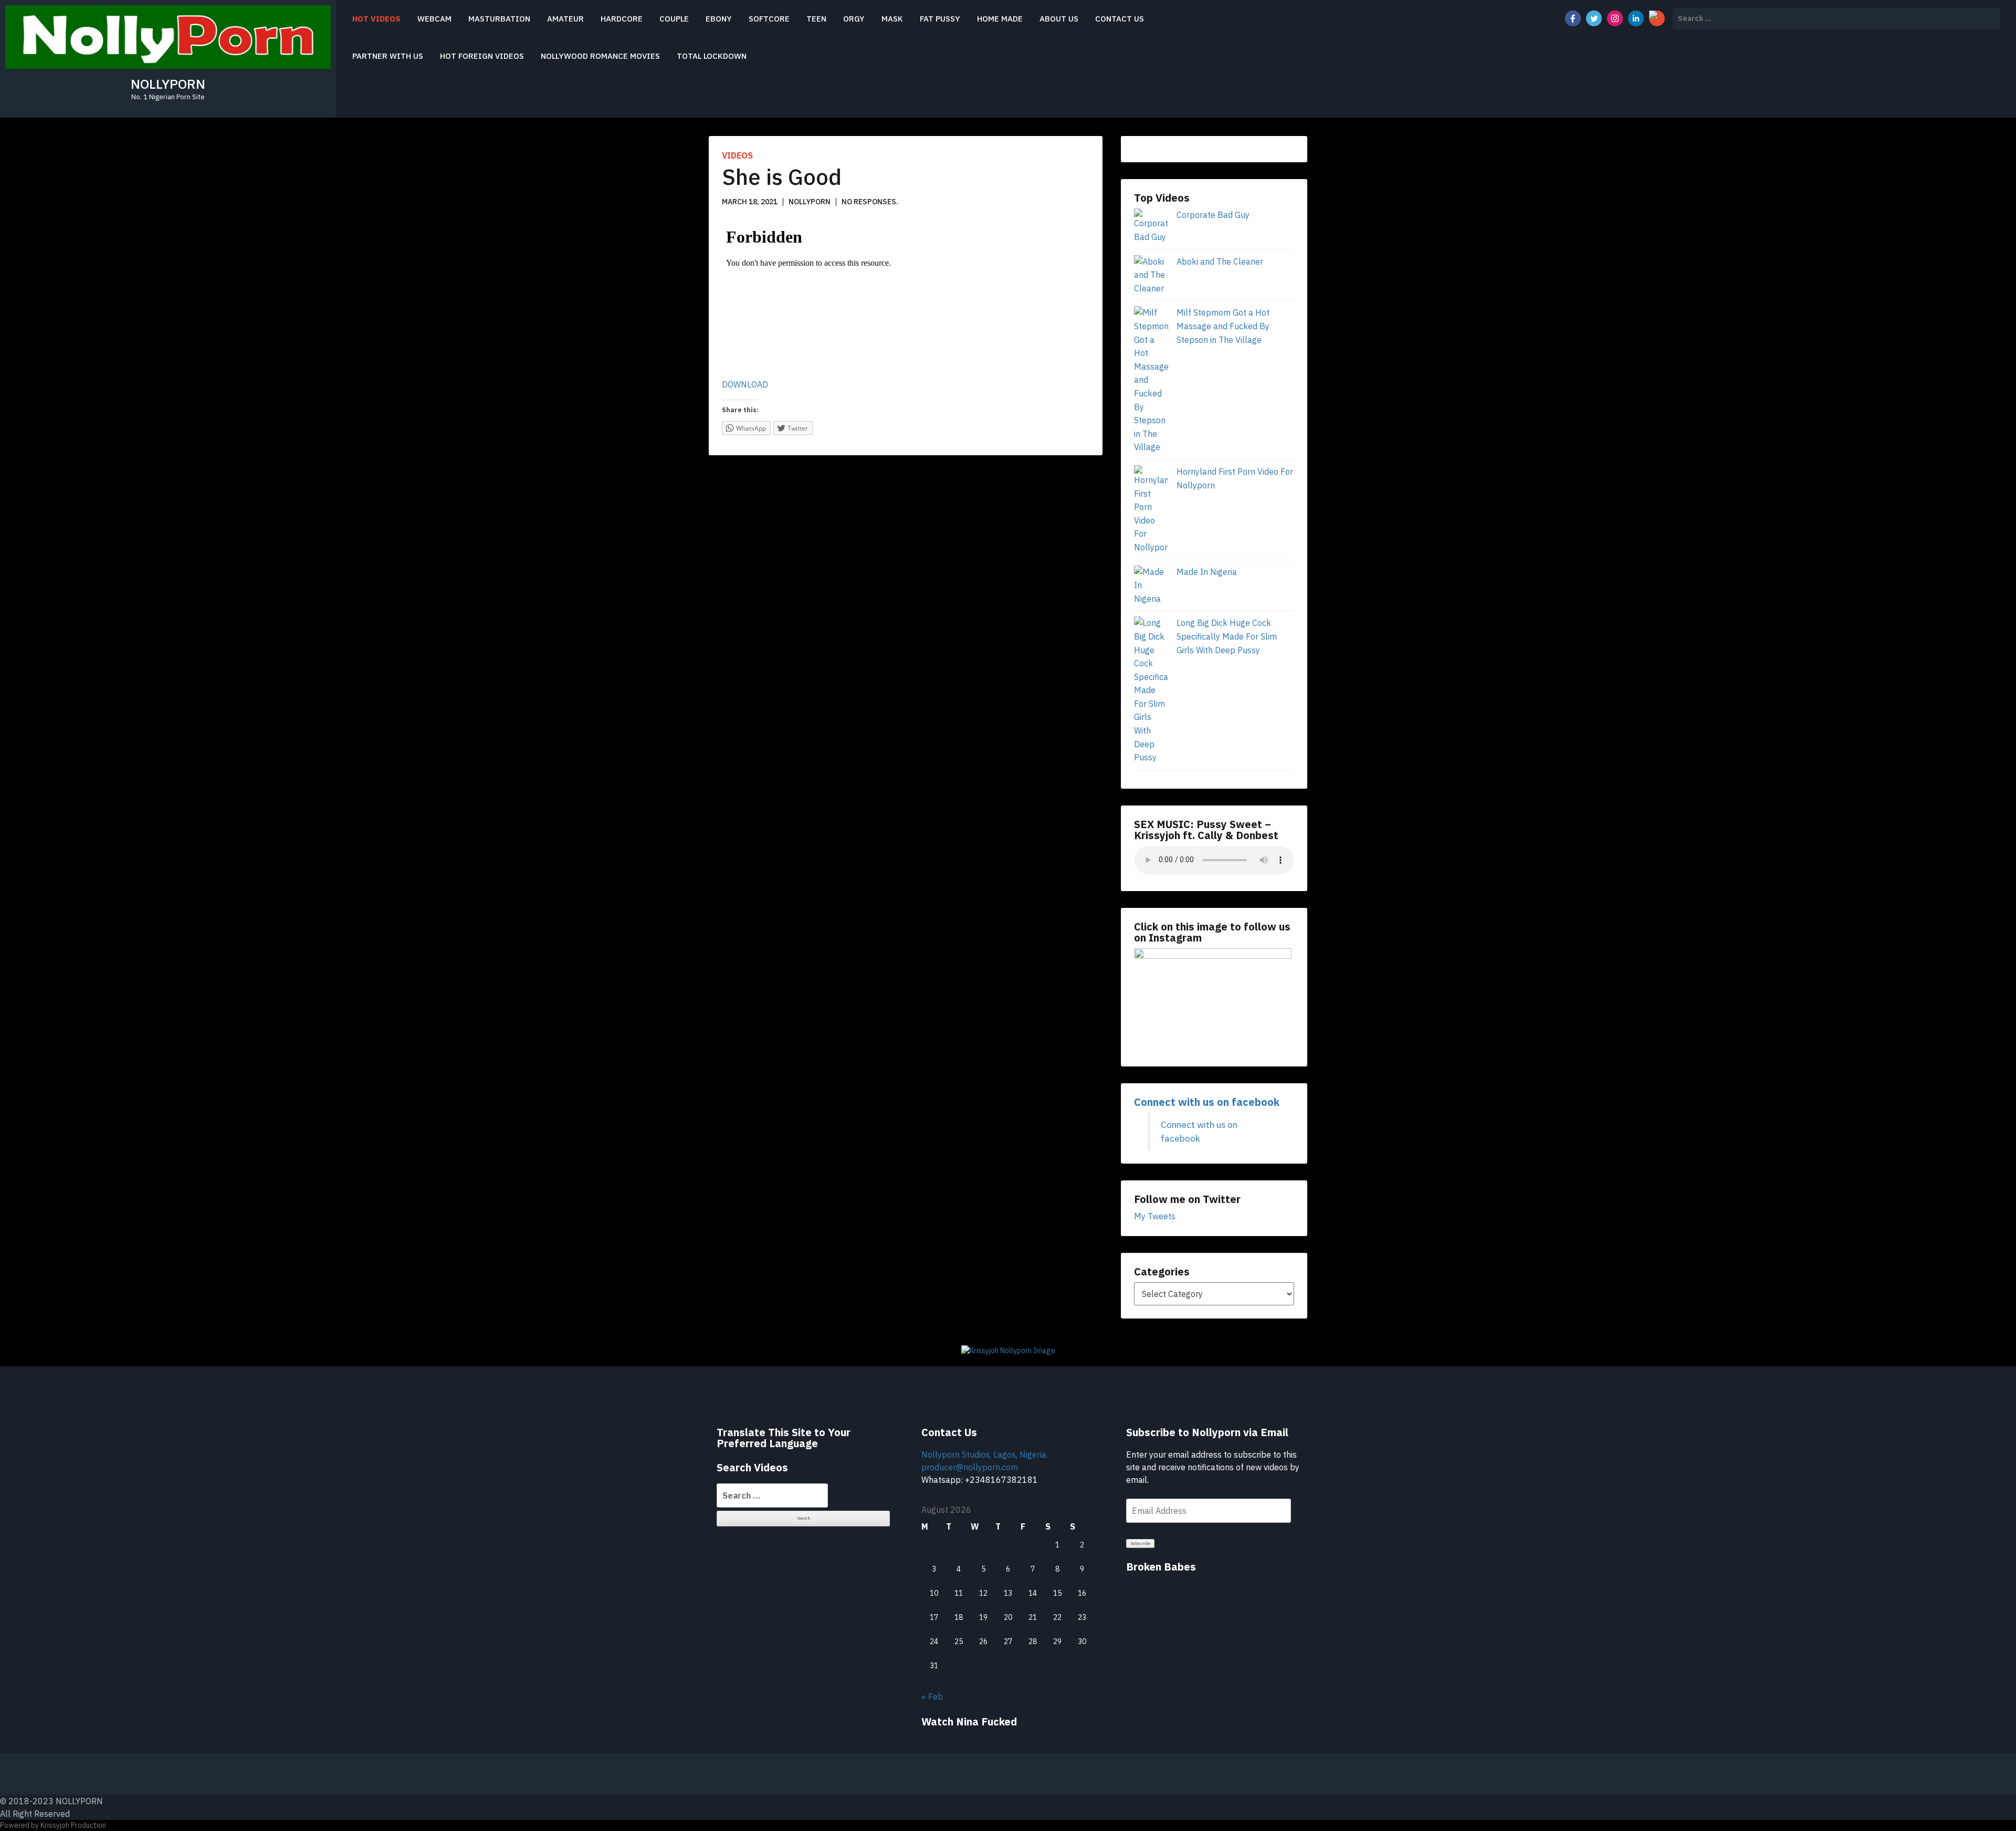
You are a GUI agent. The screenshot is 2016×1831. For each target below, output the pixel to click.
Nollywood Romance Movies (600, 56)
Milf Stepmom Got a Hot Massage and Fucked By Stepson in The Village (1223, 326)
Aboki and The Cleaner (1220, 261)
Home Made (1000, 19)
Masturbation (499, 19)
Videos (737, 155)
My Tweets (1155, 1216)
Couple (674, 19)
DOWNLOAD (745, 384)
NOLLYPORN (168, 84)
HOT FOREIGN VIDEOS (482, 56)
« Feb (932, 1697)
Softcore (769, 19)
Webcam (434, 19)
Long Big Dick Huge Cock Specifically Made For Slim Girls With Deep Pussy (1227, 636)
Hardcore (622, 19)
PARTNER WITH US (388, 56)
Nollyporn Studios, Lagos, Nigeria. (985, 1455)
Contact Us (1120, 19)
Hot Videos (376, 19)
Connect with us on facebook (1207, 1102)
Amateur (565, 19)
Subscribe (1141, 1543)
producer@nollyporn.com (970, 1467)
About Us (1059, 19)
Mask (892, 19)
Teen (816, 19)
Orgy (854, 19)
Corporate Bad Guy (1213, 215)
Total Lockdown (712, 56)
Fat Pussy (940, 19)
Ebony (719, 19)
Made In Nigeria (1207, 572)
